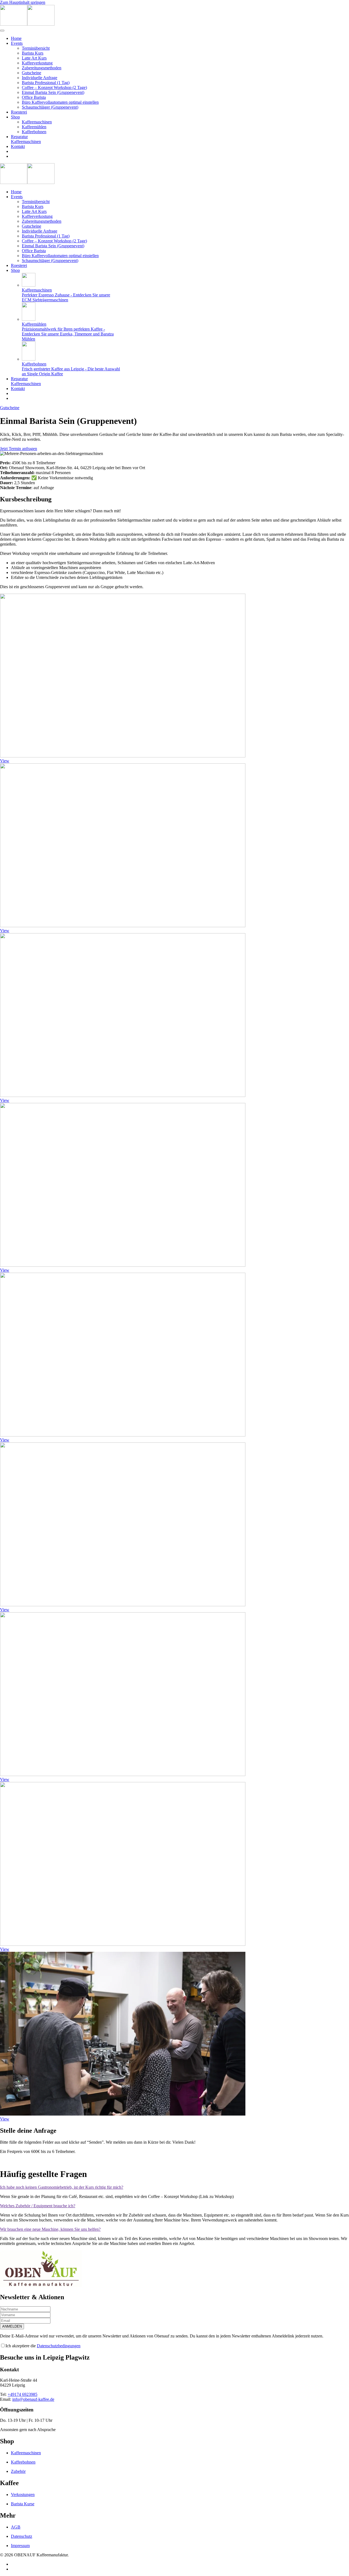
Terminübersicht (36, 48)
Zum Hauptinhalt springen (23, 2)
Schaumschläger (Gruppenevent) (50, 107)
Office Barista (34, 97)
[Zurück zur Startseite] (27, 24)
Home (16, 38)
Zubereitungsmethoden (42, 68)
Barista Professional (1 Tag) (46, 83)
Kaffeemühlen (34, 127)
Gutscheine (31, 73)
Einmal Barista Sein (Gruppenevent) (53, 92)
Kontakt (18, 146)
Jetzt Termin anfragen (19, 449)
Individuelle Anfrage (40, 78)
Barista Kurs (33, 53)
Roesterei (19, 112)
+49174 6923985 (22, 2394)
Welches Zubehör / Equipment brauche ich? (38, 2206)
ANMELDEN (12, 2326)
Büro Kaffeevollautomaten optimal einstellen (60, 102)
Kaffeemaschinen (37, 122)
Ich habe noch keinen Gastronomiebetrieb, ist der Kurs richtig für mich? (62, 2187)
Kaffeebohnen (34, 132)
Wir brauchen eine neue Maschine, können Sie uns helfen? (50, 2229)
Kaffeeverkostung (37, 63)
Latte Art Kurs (34, 58)
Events (17, 43)
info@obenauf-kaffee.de (33, 2399)
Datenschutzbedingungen (59, 2346)
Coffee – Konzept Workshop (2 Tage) (54, 87)
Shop (15, 117)
